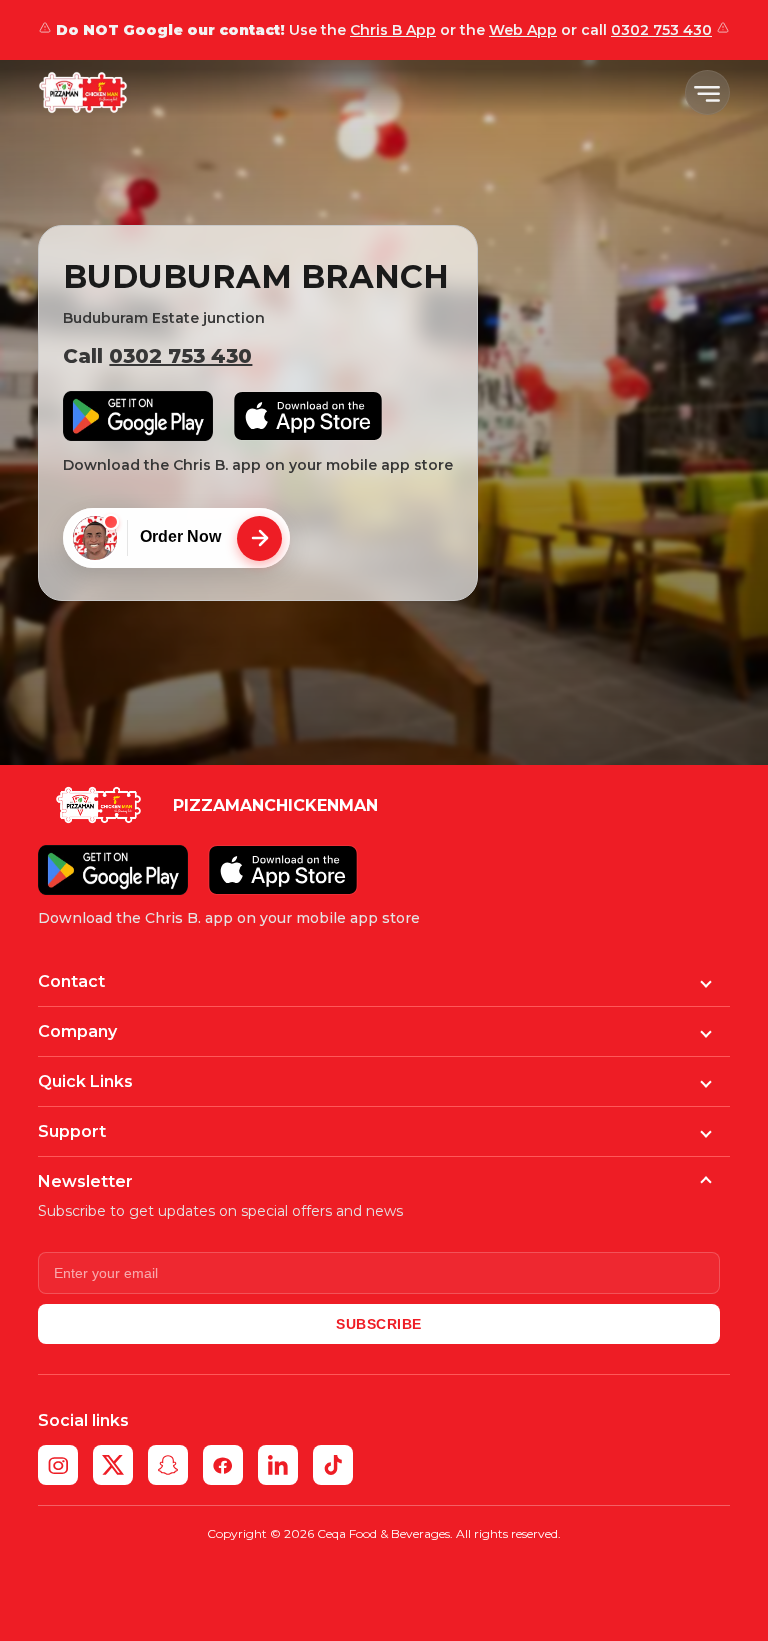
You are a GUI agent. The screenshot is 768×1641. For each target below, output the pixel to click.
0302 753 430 (661, 30)
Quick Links (85, 1081)
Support (72, 1131)
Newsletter (85, 1181)
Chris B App (393, 30)
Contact (71, 981)
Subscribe (379, 1324)
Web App (523, 30)
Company (77, 1031)
